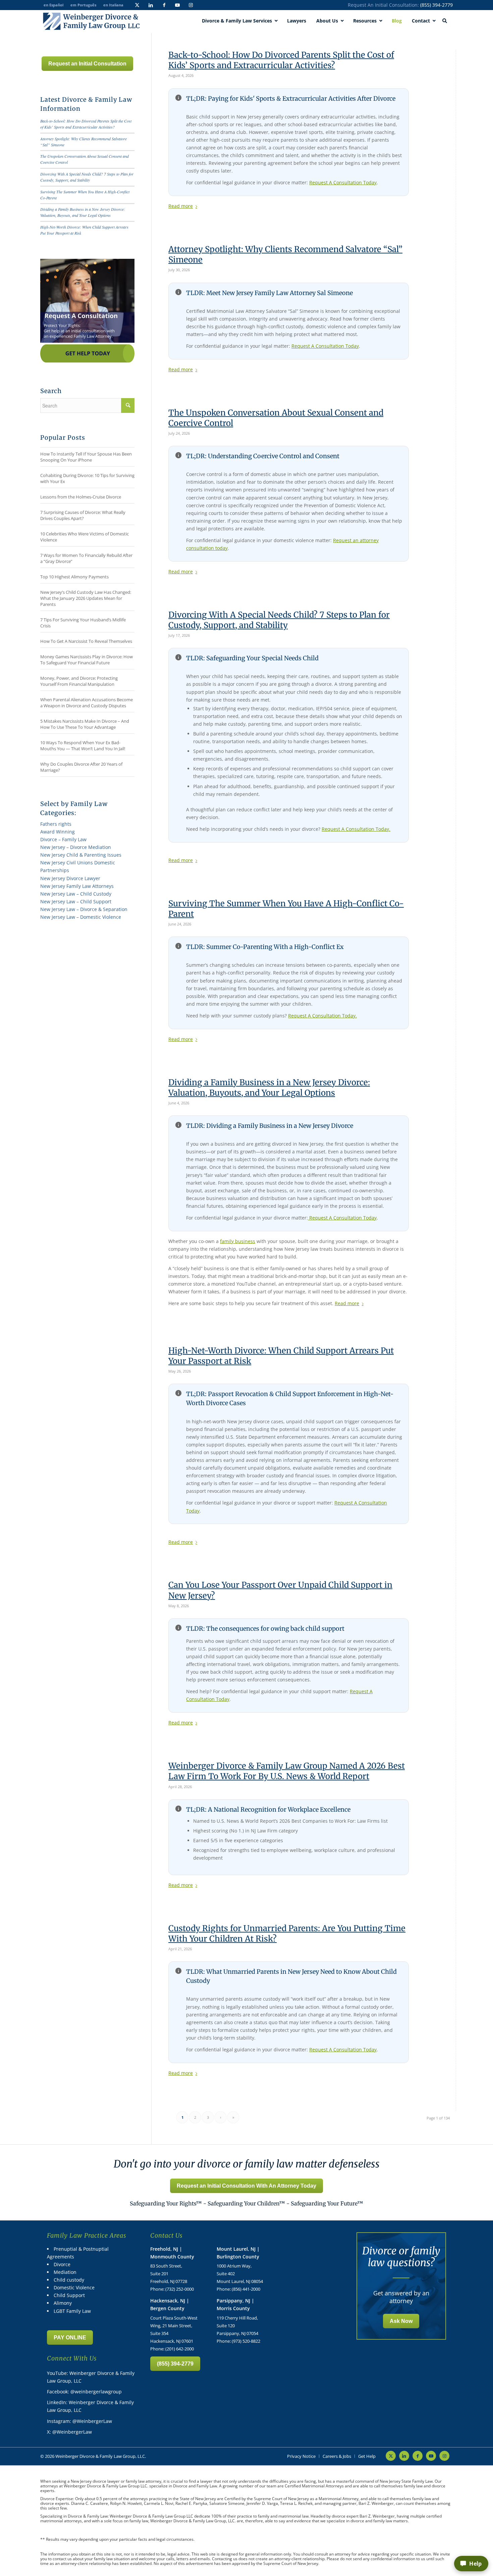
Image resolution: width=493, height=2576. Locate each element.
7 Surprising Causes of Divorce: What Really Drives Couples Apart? (83, 515)
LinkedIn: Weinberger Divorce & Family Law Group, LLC (90, 2406)
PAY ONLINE (70, 2338)
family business (238, 1241)
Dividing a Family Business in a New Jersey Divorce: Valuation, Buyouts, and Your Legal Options (269, 1088)
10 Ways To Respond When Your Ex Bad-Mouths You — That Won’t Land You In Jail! (83, 746)
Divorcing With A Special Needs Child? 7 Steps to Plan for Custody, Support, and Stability (279, 620)
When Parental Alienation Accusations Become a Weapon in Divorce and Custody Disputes (87, 703)
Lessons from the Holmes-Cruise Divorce (81, 497)
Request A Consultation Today (343, 182)
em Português (83, 5)
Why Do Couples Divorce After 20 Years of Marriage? (81, 767)
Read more (181, 206)
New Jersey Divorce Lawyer (70, 878)
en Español (53, 5)
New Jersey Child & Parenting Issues (81, 855)
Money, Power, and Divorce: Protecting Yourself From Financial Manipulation (79, 681)
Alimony (63, 2303)
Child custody (69, 2280)
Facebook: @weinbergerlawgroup (84, 2392)
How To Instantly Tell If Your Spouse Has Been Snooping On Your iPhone (86, 457)
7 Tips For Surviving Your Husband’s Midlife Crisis (83, 623)
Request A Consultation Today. (356, 829)
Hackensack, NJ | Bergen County (170, 2304)
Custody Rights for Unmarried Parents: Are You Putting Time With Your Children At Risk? (287, 1934)
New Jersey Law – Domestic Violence (81, 917)
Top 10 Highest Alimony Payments (74, 577)
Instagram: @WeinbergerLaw (79, 2421)
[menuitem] (301, 2456)
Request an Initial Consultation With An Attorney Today (246, 2186)
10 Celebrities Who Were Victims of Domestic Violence (85, 537)
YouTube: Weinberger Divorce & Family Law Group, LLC (91, 2377)
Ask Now (401, 2321)
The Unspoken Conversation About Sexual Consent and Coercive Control (276, 418)
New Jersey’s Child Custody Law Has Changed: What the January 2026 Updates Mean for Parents (86, 598)
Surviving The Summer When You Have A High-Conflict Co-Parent (286, 909)
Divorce (62, 2264)
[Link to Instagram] (191, 5)
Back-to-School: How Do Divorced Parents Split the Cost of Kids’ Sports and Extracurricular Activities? (281, 60)
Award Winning (58, 832)
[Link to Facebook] (164, 5)
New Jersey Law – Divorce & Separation (84, 909)
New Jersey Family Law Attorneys (77, 886)
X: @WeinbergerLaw (69, 2432)
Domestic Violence (74, 2287)
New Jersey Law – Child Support (76, 901)
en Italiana (113, 5)
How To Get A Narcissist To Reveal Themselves (86, 641)
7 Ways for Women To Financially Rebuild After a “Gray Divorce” (86, 558)
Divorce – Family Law (63, 839)
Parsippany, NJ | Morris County (235, 2304)
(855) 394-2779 (436, 5)
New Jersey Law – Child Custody (76, 894)
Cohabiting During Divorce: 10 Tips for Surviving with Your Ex (87, 478)
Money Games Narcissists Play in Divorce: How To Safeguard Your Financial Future (87, 660)
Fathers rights (56, 824)
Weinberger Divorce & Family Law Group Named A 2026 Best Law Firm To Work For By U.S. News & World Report (287, 1771)
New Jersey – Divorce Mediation (76, 847)
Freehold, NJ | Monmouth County (172, 2253)
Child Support (69, 2295)
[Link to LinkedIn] (151, 5)
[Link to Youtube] (177, 5)
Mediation (65, 2272)
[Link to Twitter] (137, 5)
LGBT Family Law (72, 2311)
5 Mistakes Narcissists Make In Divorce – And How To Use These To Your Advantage (85, 724)
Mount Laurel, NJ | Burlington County (238, 2253)
